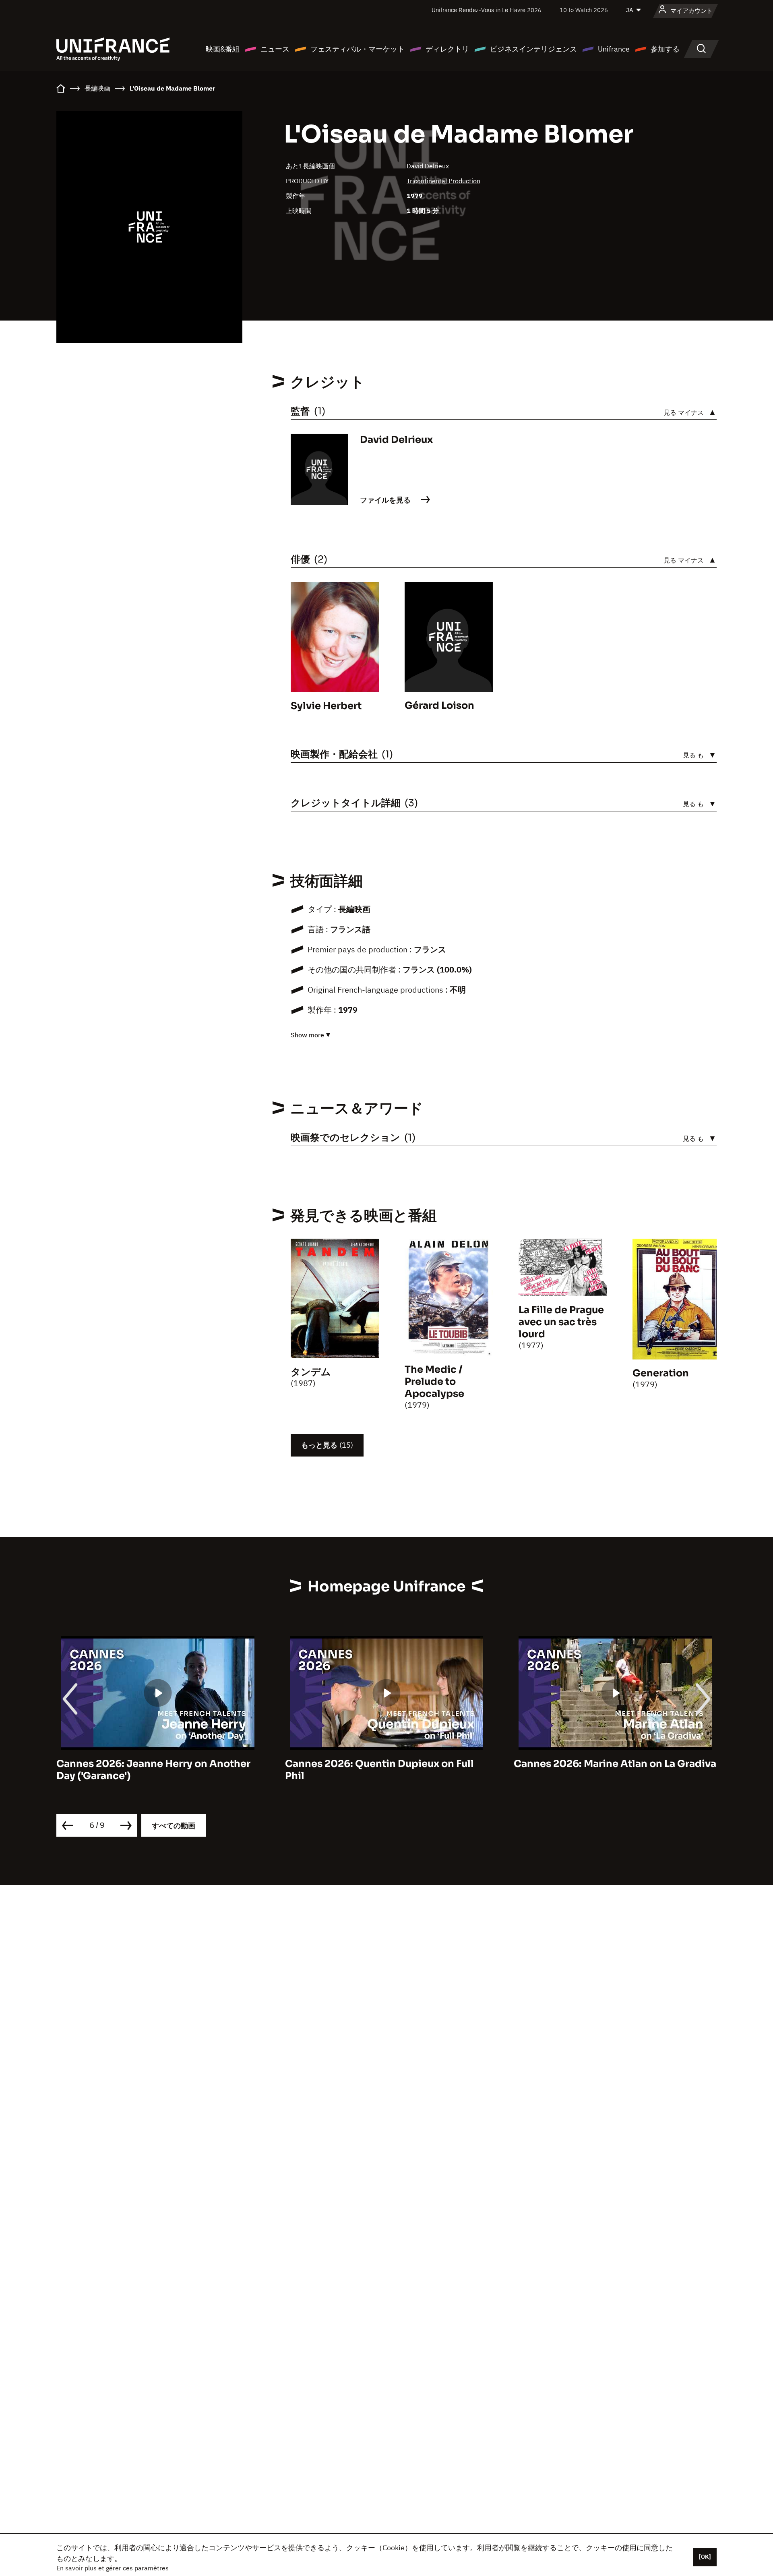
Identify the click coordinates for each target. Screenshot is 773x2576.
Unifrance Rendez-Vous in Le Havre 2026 (487, 10)
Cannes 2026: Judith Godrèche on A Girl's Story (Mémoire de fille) (603, 1770)
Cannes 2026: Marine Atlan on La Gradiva (386, 1764)
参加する (665, 49)
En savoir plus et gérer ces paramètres (113, 2568)
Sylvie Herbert (326, 706)
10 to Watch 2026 (584, 10)
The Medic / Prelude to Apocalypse (434, 1382)
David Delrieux (428, 166)
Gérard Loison (439, 706)
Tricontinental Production (443, 181)
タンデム (311, 1372)
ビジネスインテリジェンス (533, 49)
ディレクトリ (447, 49)
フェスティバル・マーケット (358, 49)
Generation (661, 1373)
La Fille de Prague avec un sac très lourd (561, 1322)
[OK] (705, 2557)
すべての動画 (174, 1826)
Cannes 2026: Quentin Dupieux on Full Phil (151, 1770)
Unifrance (614, 49)
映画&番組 (223, 49)
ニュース (275, 49)
